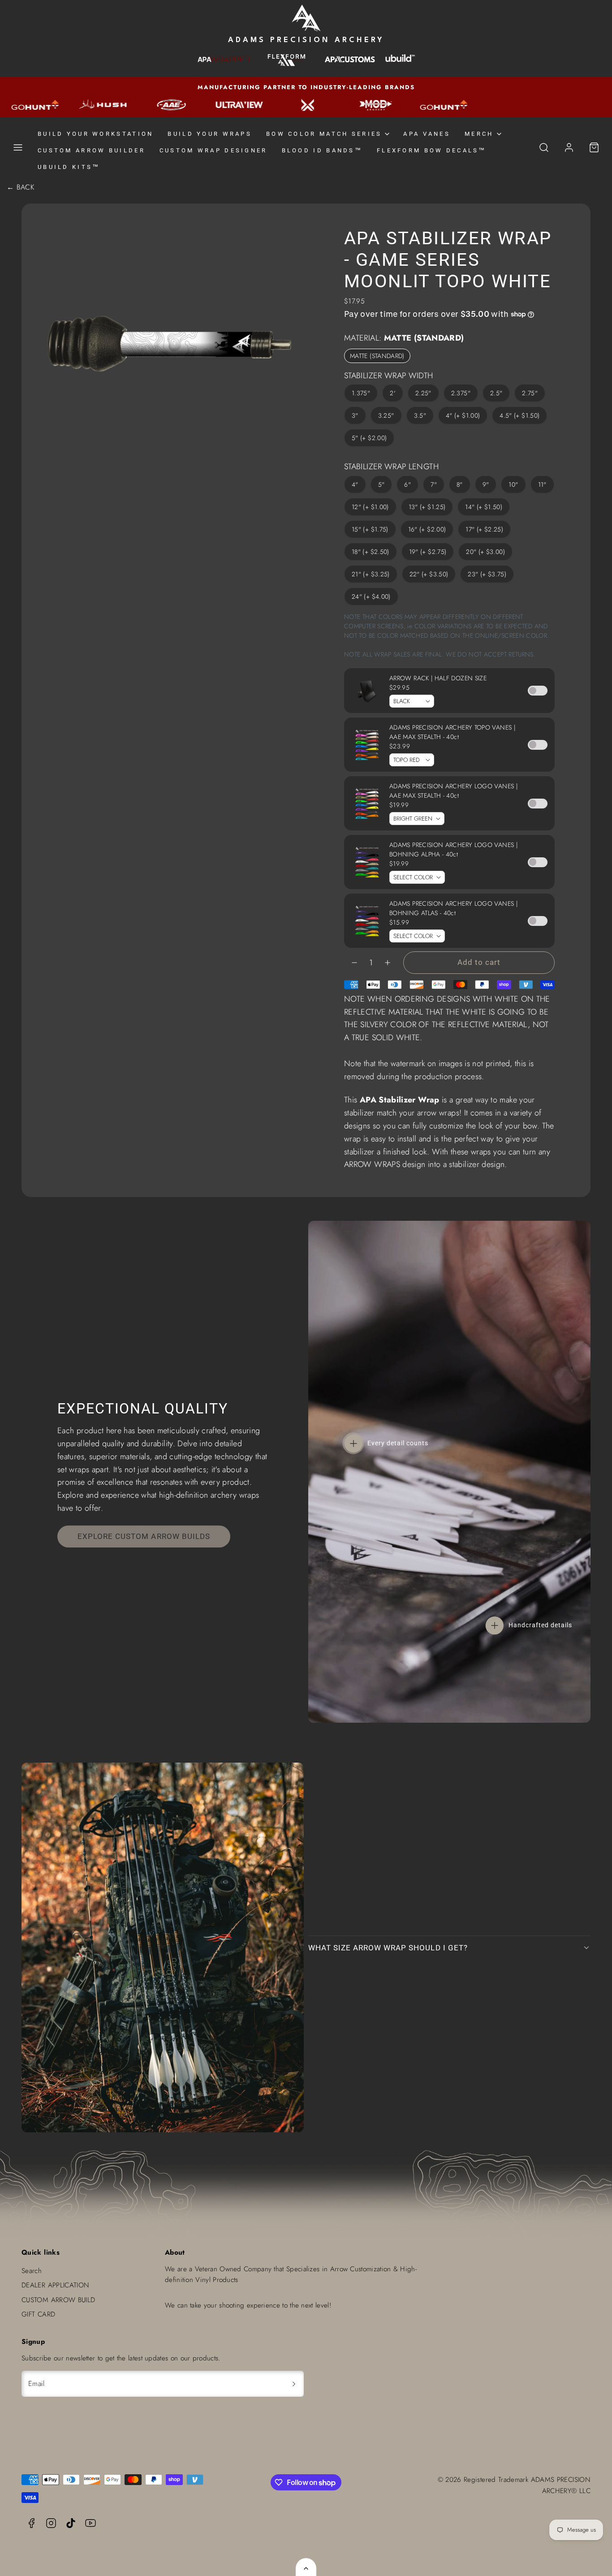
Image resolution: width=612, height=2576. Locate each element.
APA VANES (427, 134)
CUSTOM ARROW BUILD (58, 2300)
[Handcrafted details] (495, 1625)
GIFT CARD (38, 2314)
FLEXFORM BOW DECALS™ (432, 150)
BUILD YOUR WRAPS (210, 134)
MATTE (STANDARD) (377, 356)
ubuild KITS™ (69, 167)
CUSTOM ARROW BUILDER (91, 150)
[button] (18, 147)
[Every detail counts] (353, 1444)
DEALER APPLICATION (55, 2285)
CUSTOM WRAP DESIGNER (213, 150)
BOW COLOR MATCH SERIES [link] (324, 134)
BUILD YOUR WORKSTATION (95, 134)
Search (32, 2271)
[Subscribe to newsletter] (294, 2384)
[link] (569, 147)
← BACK (20, 187)
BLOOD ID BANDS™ (322, 150)
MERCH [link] (479, 134)
